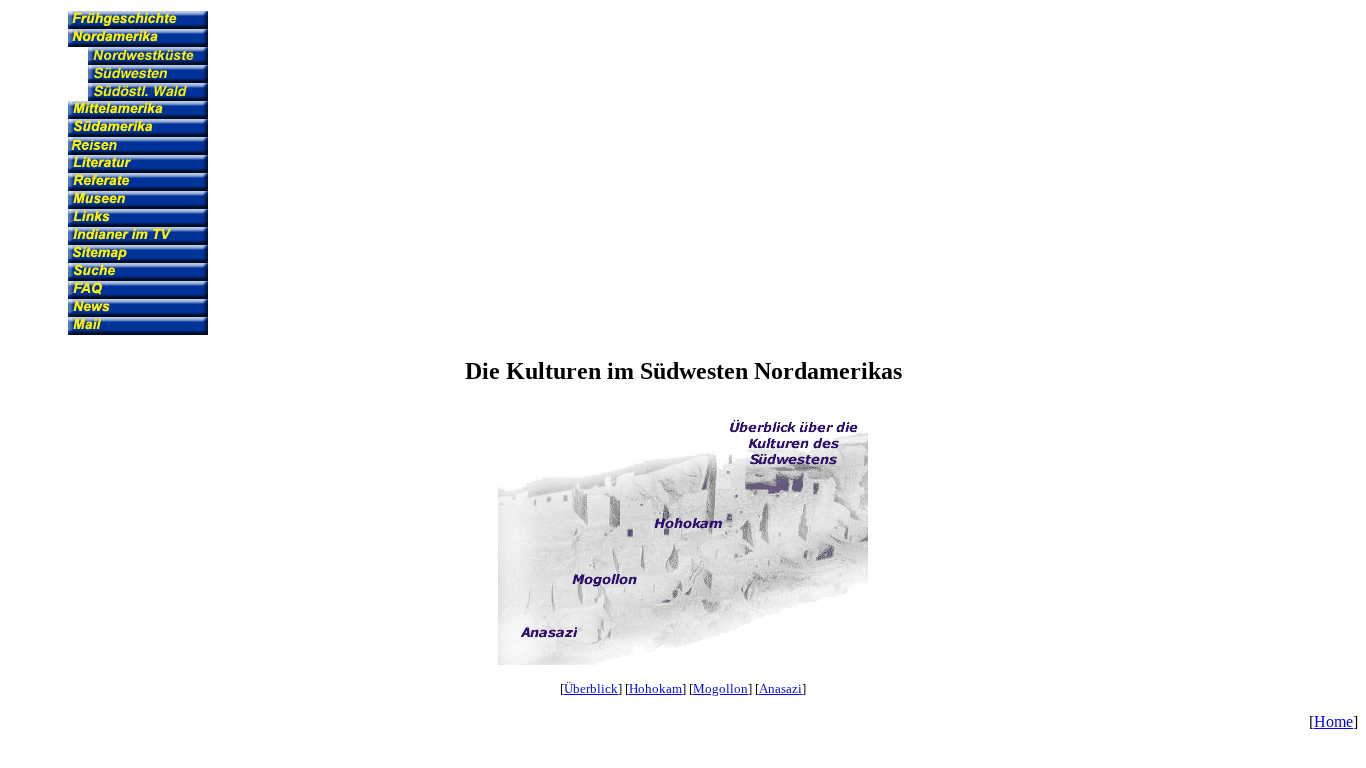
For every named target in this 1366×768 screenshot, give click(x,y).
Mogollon (720, 688)
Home (1333, 721)
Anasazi (780, 688)
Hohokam (655, 688)
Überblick (591, 688)
